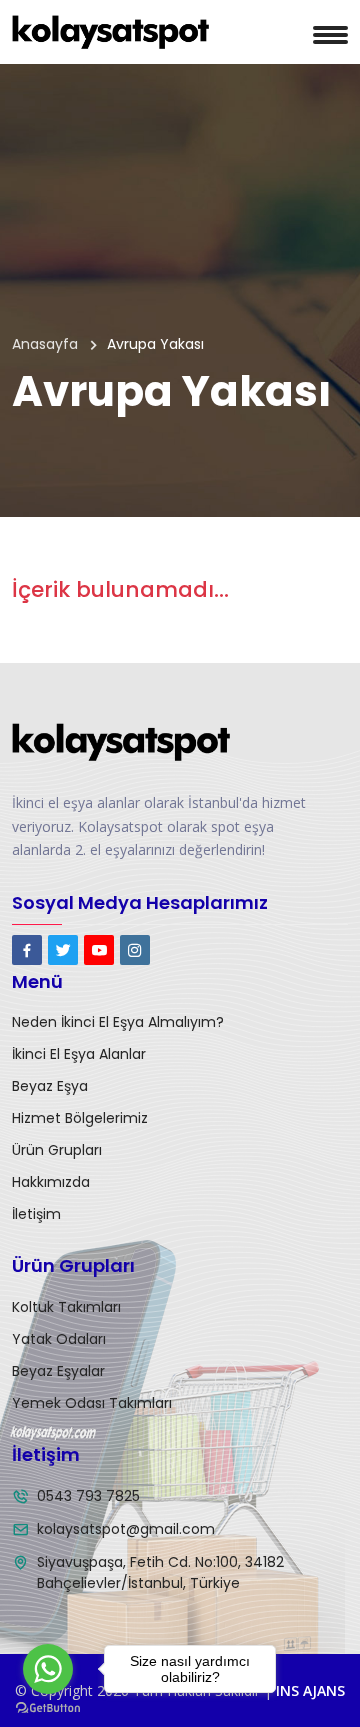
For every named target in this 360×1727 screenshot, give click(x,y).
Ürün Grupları (57, 1150)
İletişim (36, 1214)
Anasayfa (45, 344)
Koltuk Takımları (66, 1307)
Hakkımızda (51, 1182)
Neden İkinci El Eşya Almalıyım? (118, 1022)
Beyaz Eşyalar (58, 1371)
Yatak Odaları (59, 1339)
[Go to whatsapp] (48, 1669)
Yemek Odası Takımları (92, 1403)
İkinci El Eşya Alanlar (79, 1054)
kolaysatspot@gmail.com (126, 1529)
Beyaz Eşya (50, 1086)
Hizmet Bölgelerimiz (80, 1118)
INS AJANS (310, 1690)
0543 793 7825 (88, 1496)
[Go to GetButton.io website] (48, 1707)
